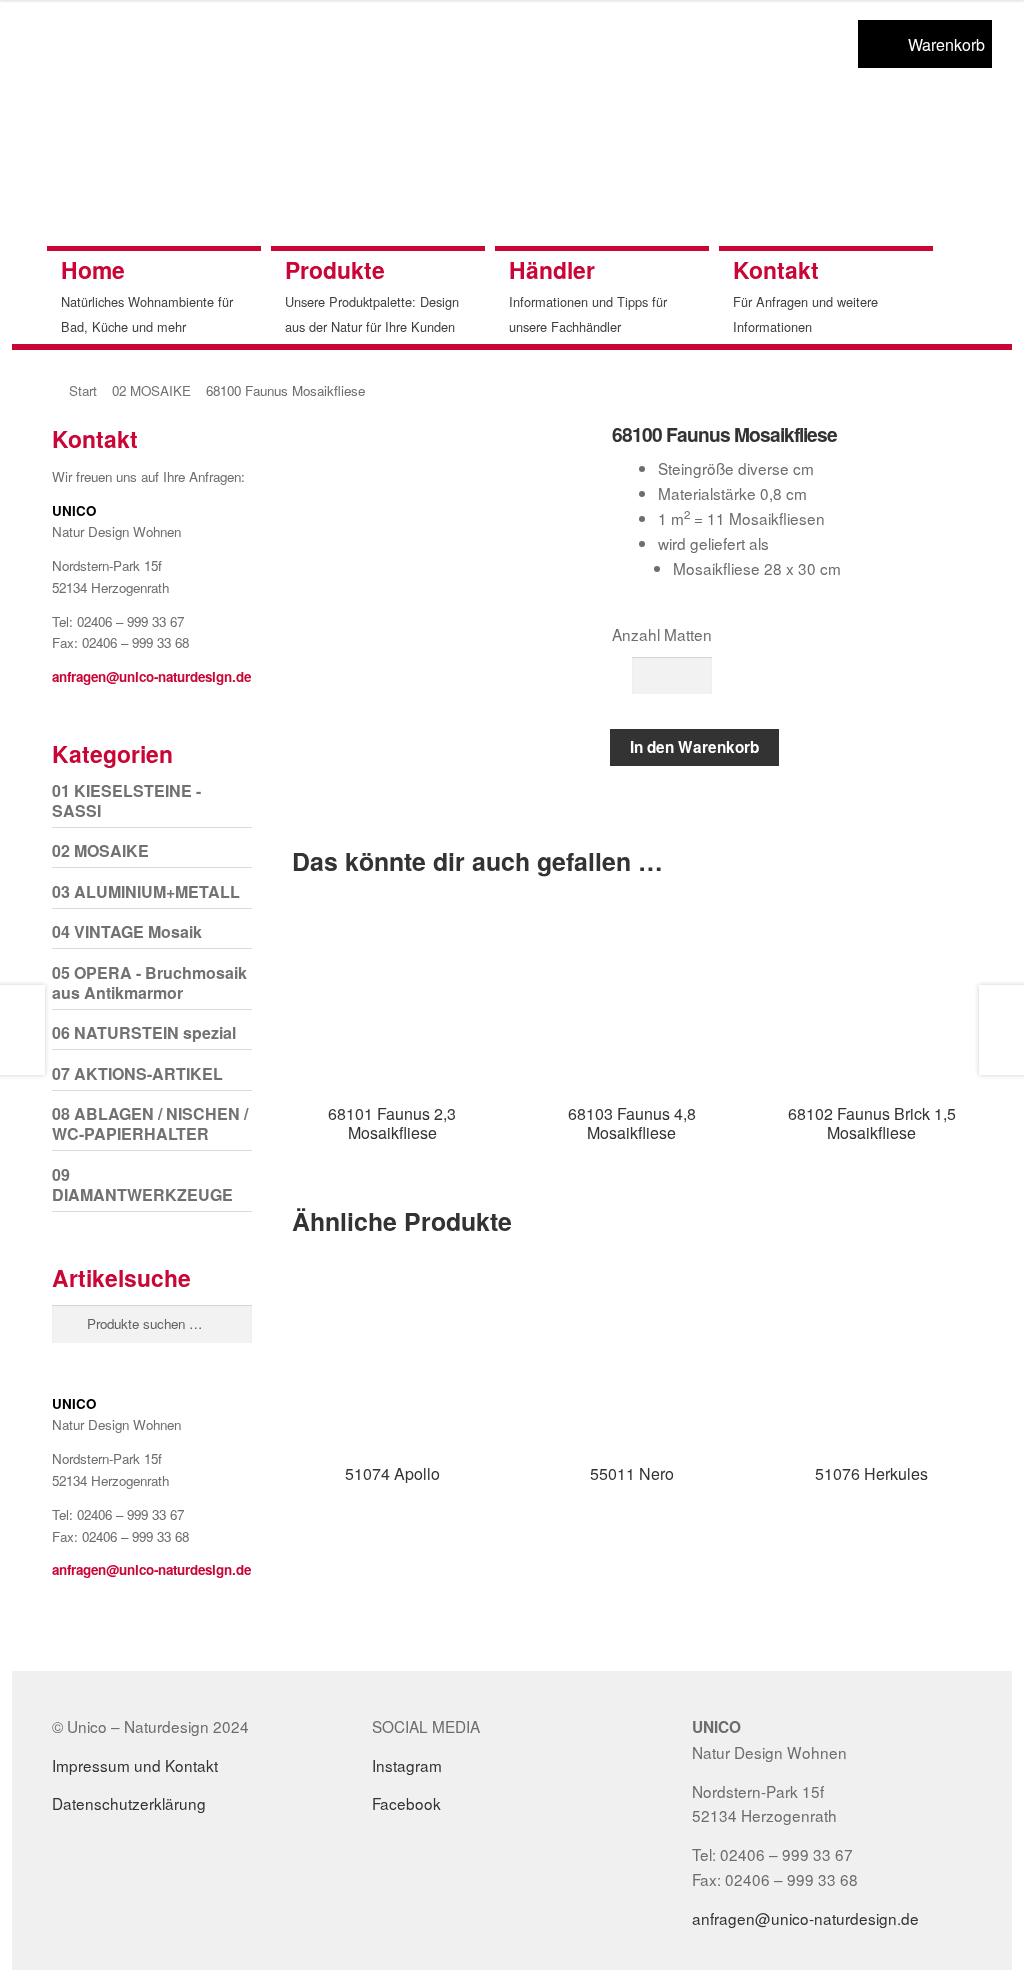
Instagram (407, 1765)
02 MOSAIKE (151, 390)
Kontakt (776, 269)
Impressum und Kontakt (135, 1765)
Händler (552, 269)
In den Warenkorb (694, 747)
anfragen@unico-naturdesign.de (151, 676)
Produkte (335, 269)
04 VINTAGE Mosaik (127, 931)
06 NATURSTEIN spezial (144, 1032)
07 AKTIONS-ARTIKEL (137, 1073)
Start (83, 390)
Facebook (406, 1803)
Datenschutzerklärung (129, 1803)
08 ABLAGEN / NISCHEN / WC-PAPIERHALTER (150, 1123)
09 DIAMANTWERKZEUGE (142, 1184)
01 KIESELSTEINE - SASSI (126, 800)
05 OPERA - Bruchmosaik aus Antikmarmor (149, 982)
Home (93, 269)
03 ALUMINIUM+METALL (146, 891)
